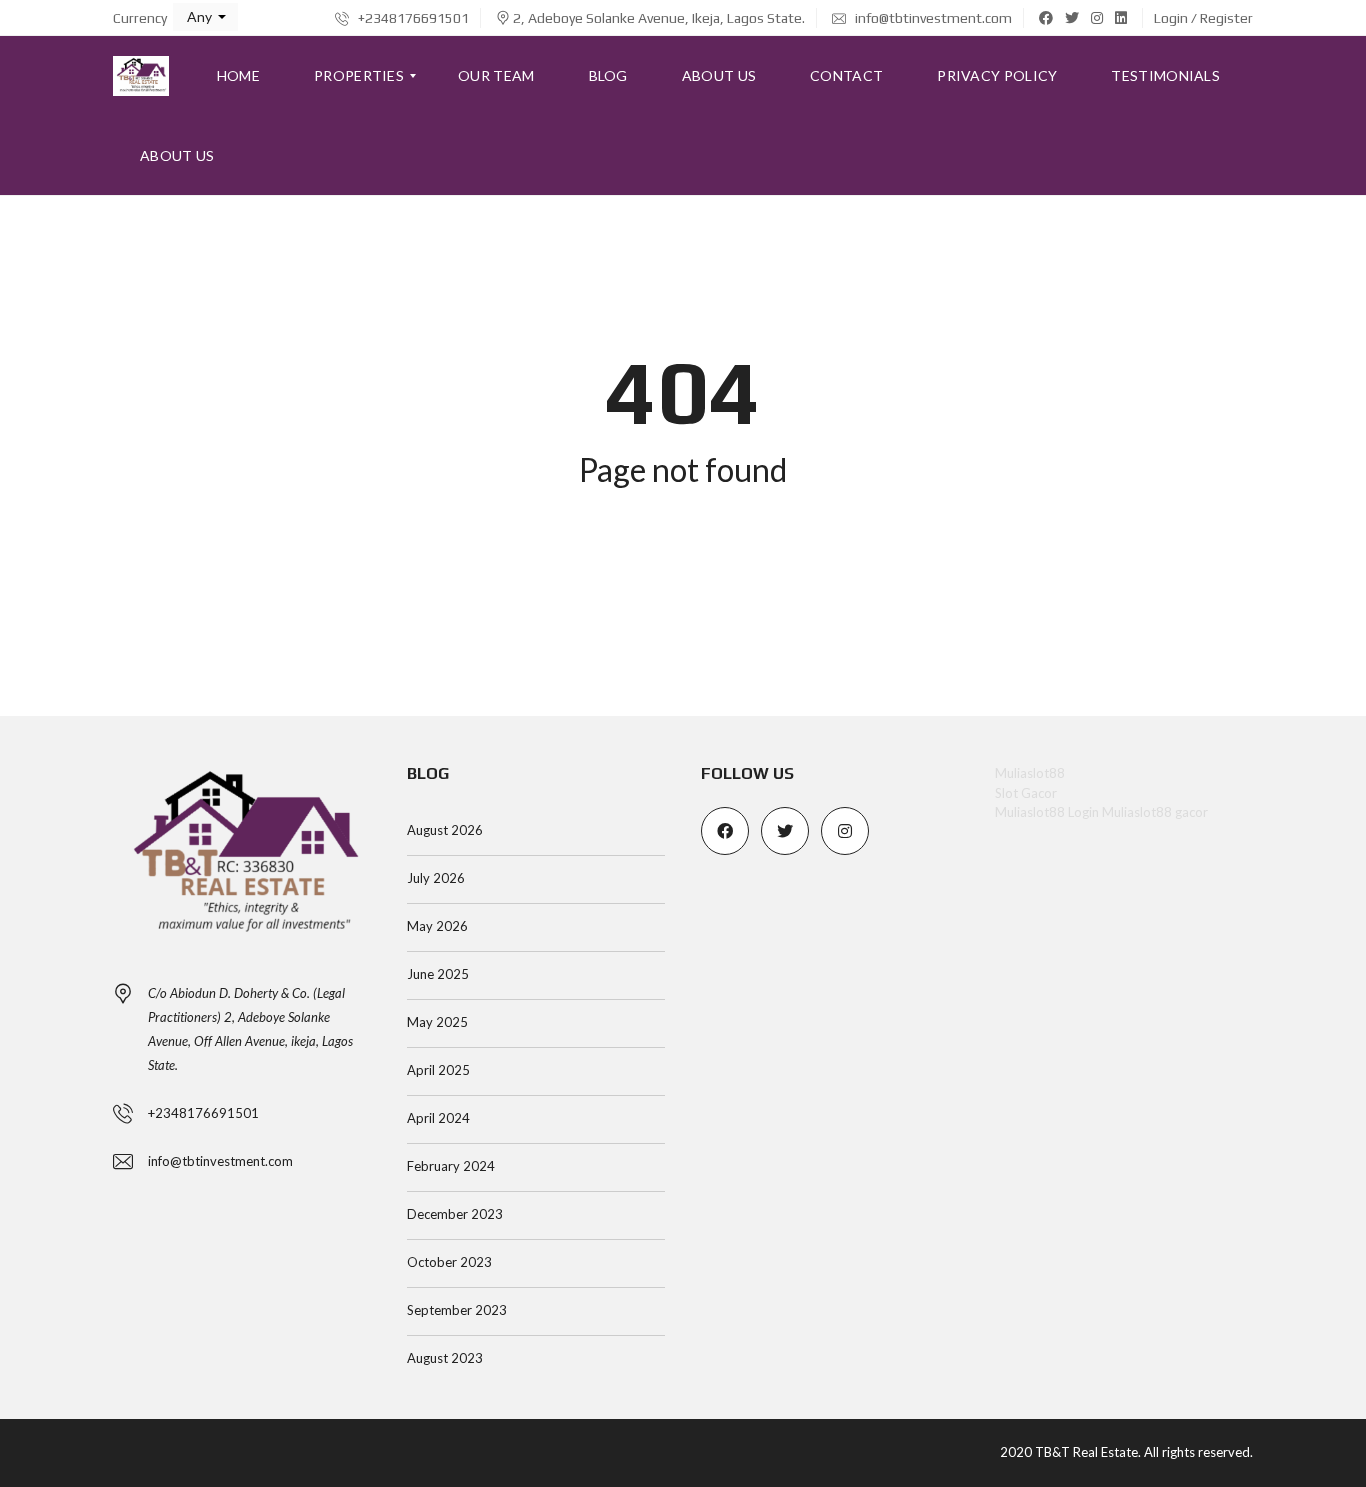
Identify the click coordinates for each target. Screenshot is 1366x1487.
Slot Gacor (1026, 793)
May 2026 (437, 926)
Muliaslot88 (1030, 773)
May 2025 (437, 1022)
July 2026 (436, 878)
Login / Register (1203, 18)
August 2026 (445, 830)
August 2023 (445, 1358)
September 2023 (457, 1310)
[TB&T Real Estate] (141, 76)
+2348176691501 (412, 18)
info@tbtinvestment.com (932, 18)
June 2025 (438, 974)
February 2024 (451, 1166)
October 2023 (449, 1262)
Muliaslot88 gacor (1155, 812)
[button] (205, 17)
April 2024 (438, 1118)
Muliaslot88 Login (1047, 812)
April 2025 (438, 1070)
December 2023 (455, 1214)
